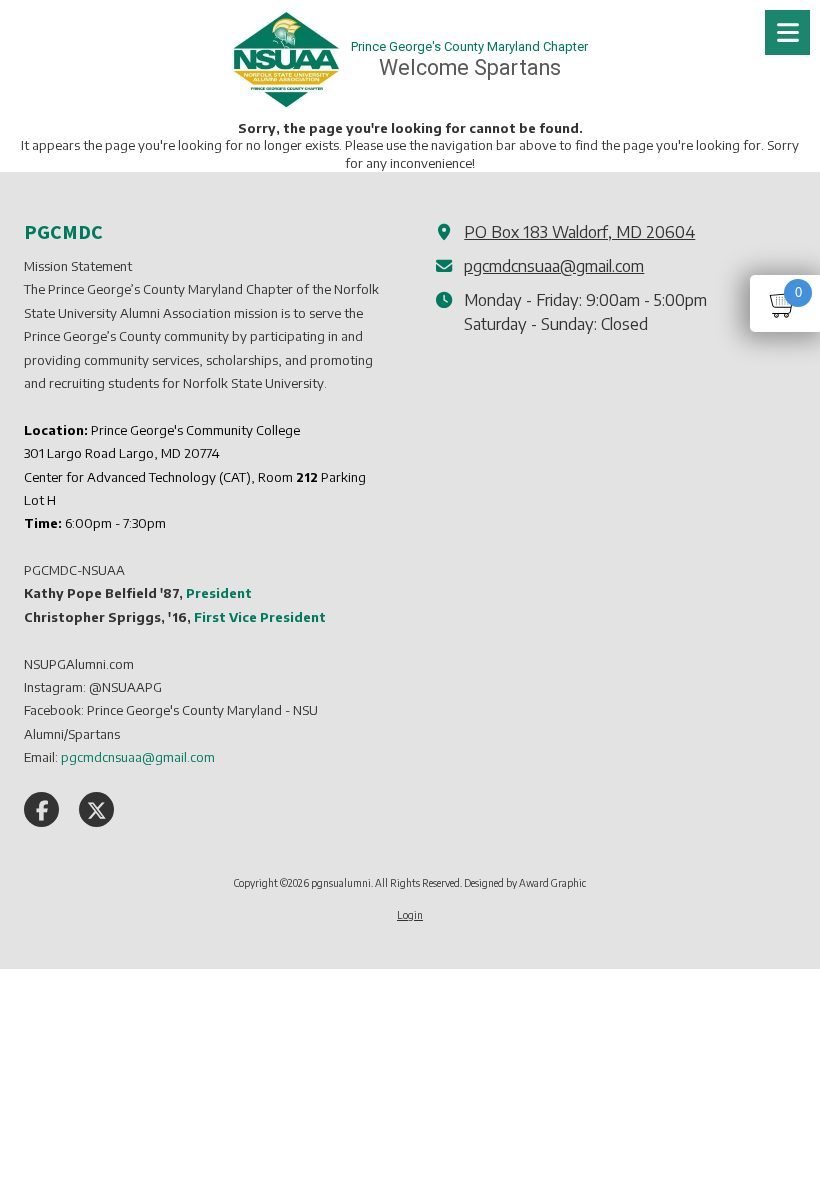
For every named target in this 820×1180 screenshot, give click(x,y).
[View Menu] (787, 32)
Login (410, 915)
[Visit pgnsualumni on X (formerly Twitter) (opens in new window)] (96, 809)
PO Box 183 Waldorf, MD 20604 (579, 231)
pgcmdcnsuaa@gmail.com (554, 265)
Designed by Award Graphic (525, 883)
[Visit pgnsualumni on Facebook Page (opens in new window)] (41, 809)
